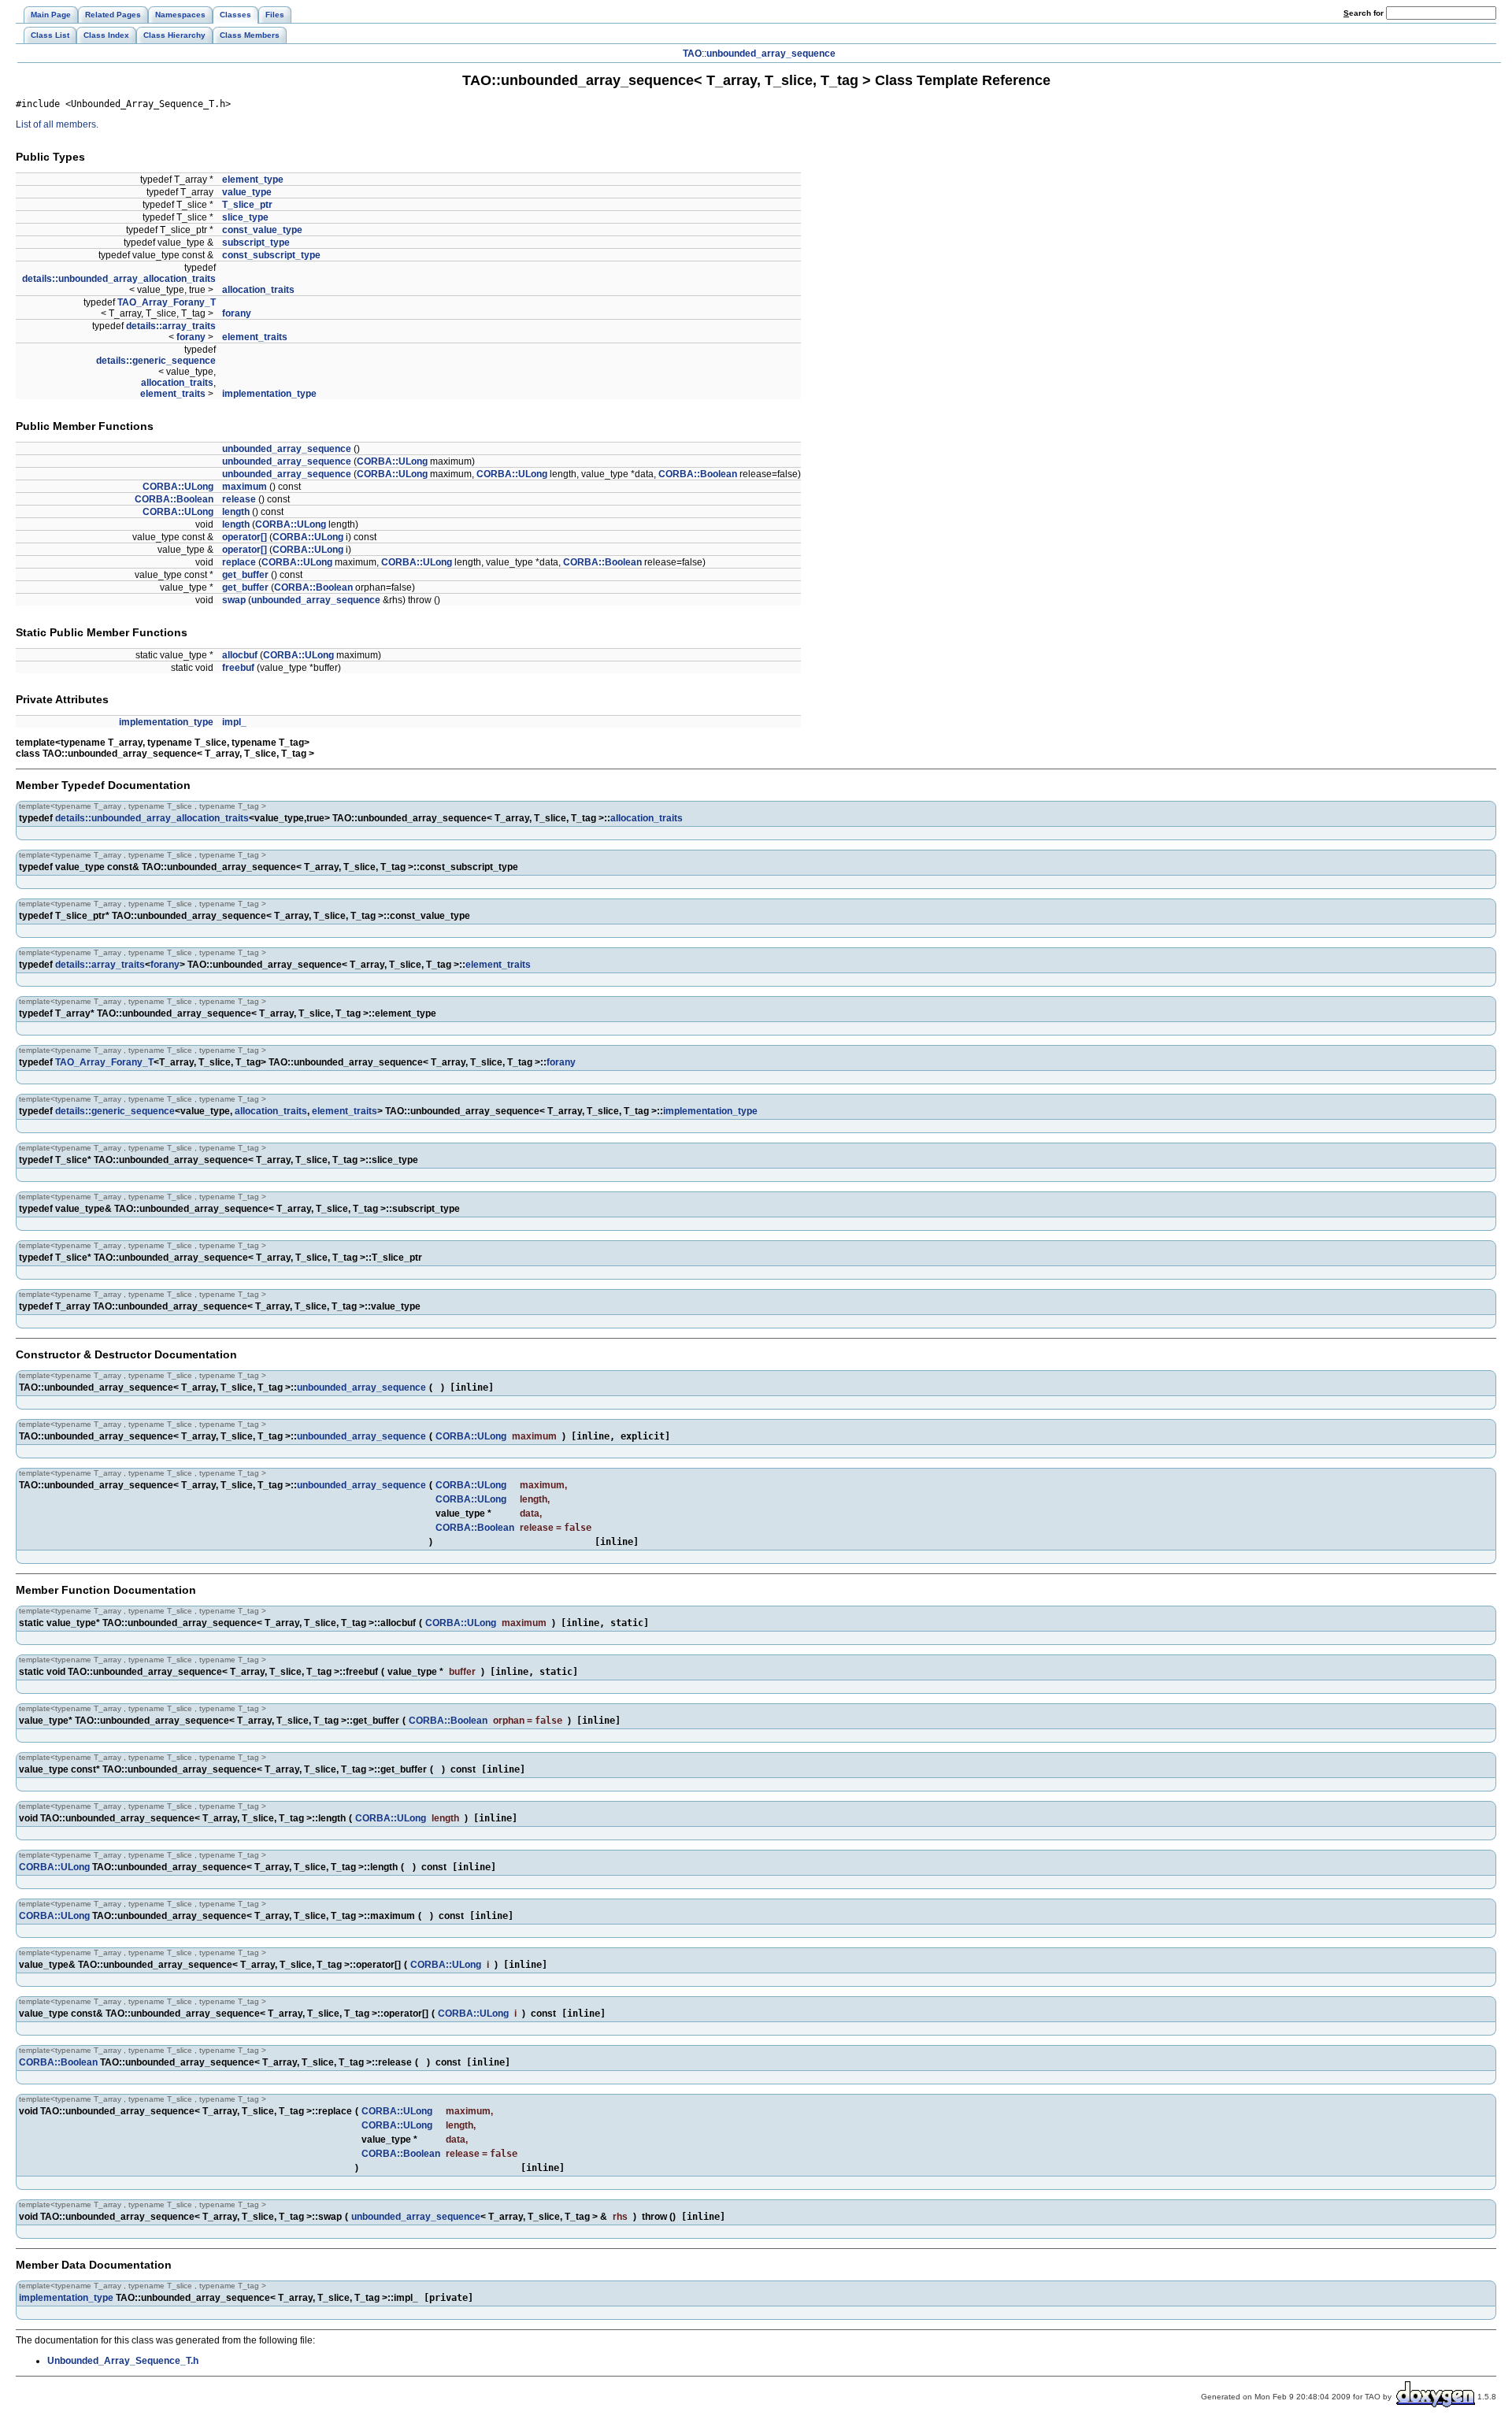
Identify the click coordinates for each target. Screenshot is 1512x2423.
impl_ (234, 722)
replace (239, 562)
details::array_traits (171, 326)
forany (237, 313)
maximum (245, 487)
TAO (692, 54)
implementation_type (269, 394)
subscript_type (256, 243)
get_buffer (245, 575)
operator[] (245, 537)
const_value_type (262, 230)
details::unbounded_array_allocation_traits (119, 279)
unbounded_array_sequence (771, 54)
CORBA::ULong (392, 461)
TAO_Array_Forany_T (167, 302)
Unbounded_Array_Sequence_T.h (123, 2361)
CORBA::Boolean (698, 474)
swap (234, 600)
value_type (247, 192)
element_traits (255, 337)
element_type (253, 180)
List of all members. (57, 124)
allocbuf (240, 655)
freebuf (238, 668)
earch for (1365, 13)
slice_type (245, 217)
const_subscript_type (271, 255)
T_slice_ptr (247, 205)
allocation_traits (258, 290)
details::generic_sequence (156, 361)
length (236, 512)
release (239, 499)
